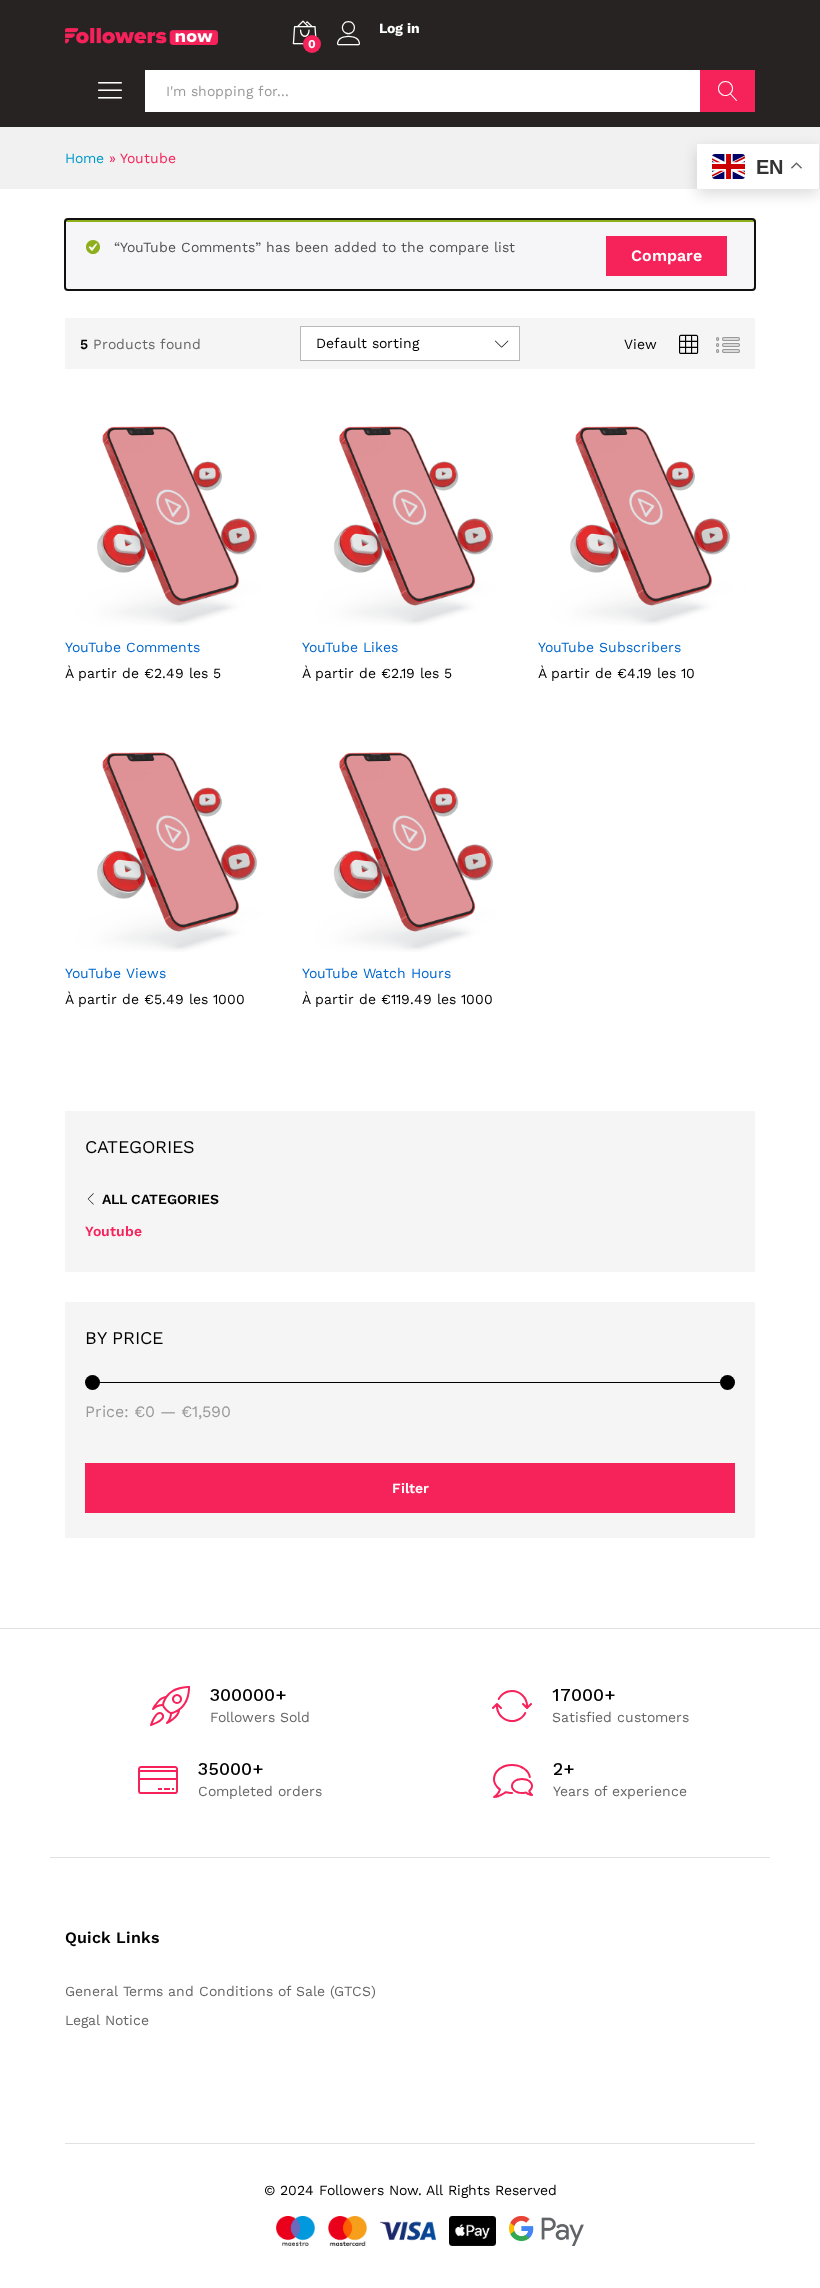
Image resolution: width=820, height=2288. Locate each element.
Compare (666, 255)
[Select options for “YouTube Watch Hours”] (361, 940)
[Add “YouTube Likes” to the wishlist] (453, 614)
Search (727, 91)
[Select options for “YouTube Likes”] (361, 614)
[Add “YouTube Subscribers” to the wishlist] (690, 614)
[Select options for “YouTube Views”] (124, 940)
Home (84, 158)
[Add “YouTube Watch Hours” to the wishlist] (453, 940)
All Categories (160, 1199)
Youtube (113, 1231)
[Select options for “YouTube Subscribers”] (598, 614)
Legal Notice (107, 2020)
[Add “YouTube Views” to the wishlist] (216, 940)
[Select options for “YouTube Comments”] (124, 614)
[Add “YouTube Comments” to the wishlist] (216, 614)
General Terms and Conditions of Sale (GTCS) (220, 1991)
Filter (410, 1488)
